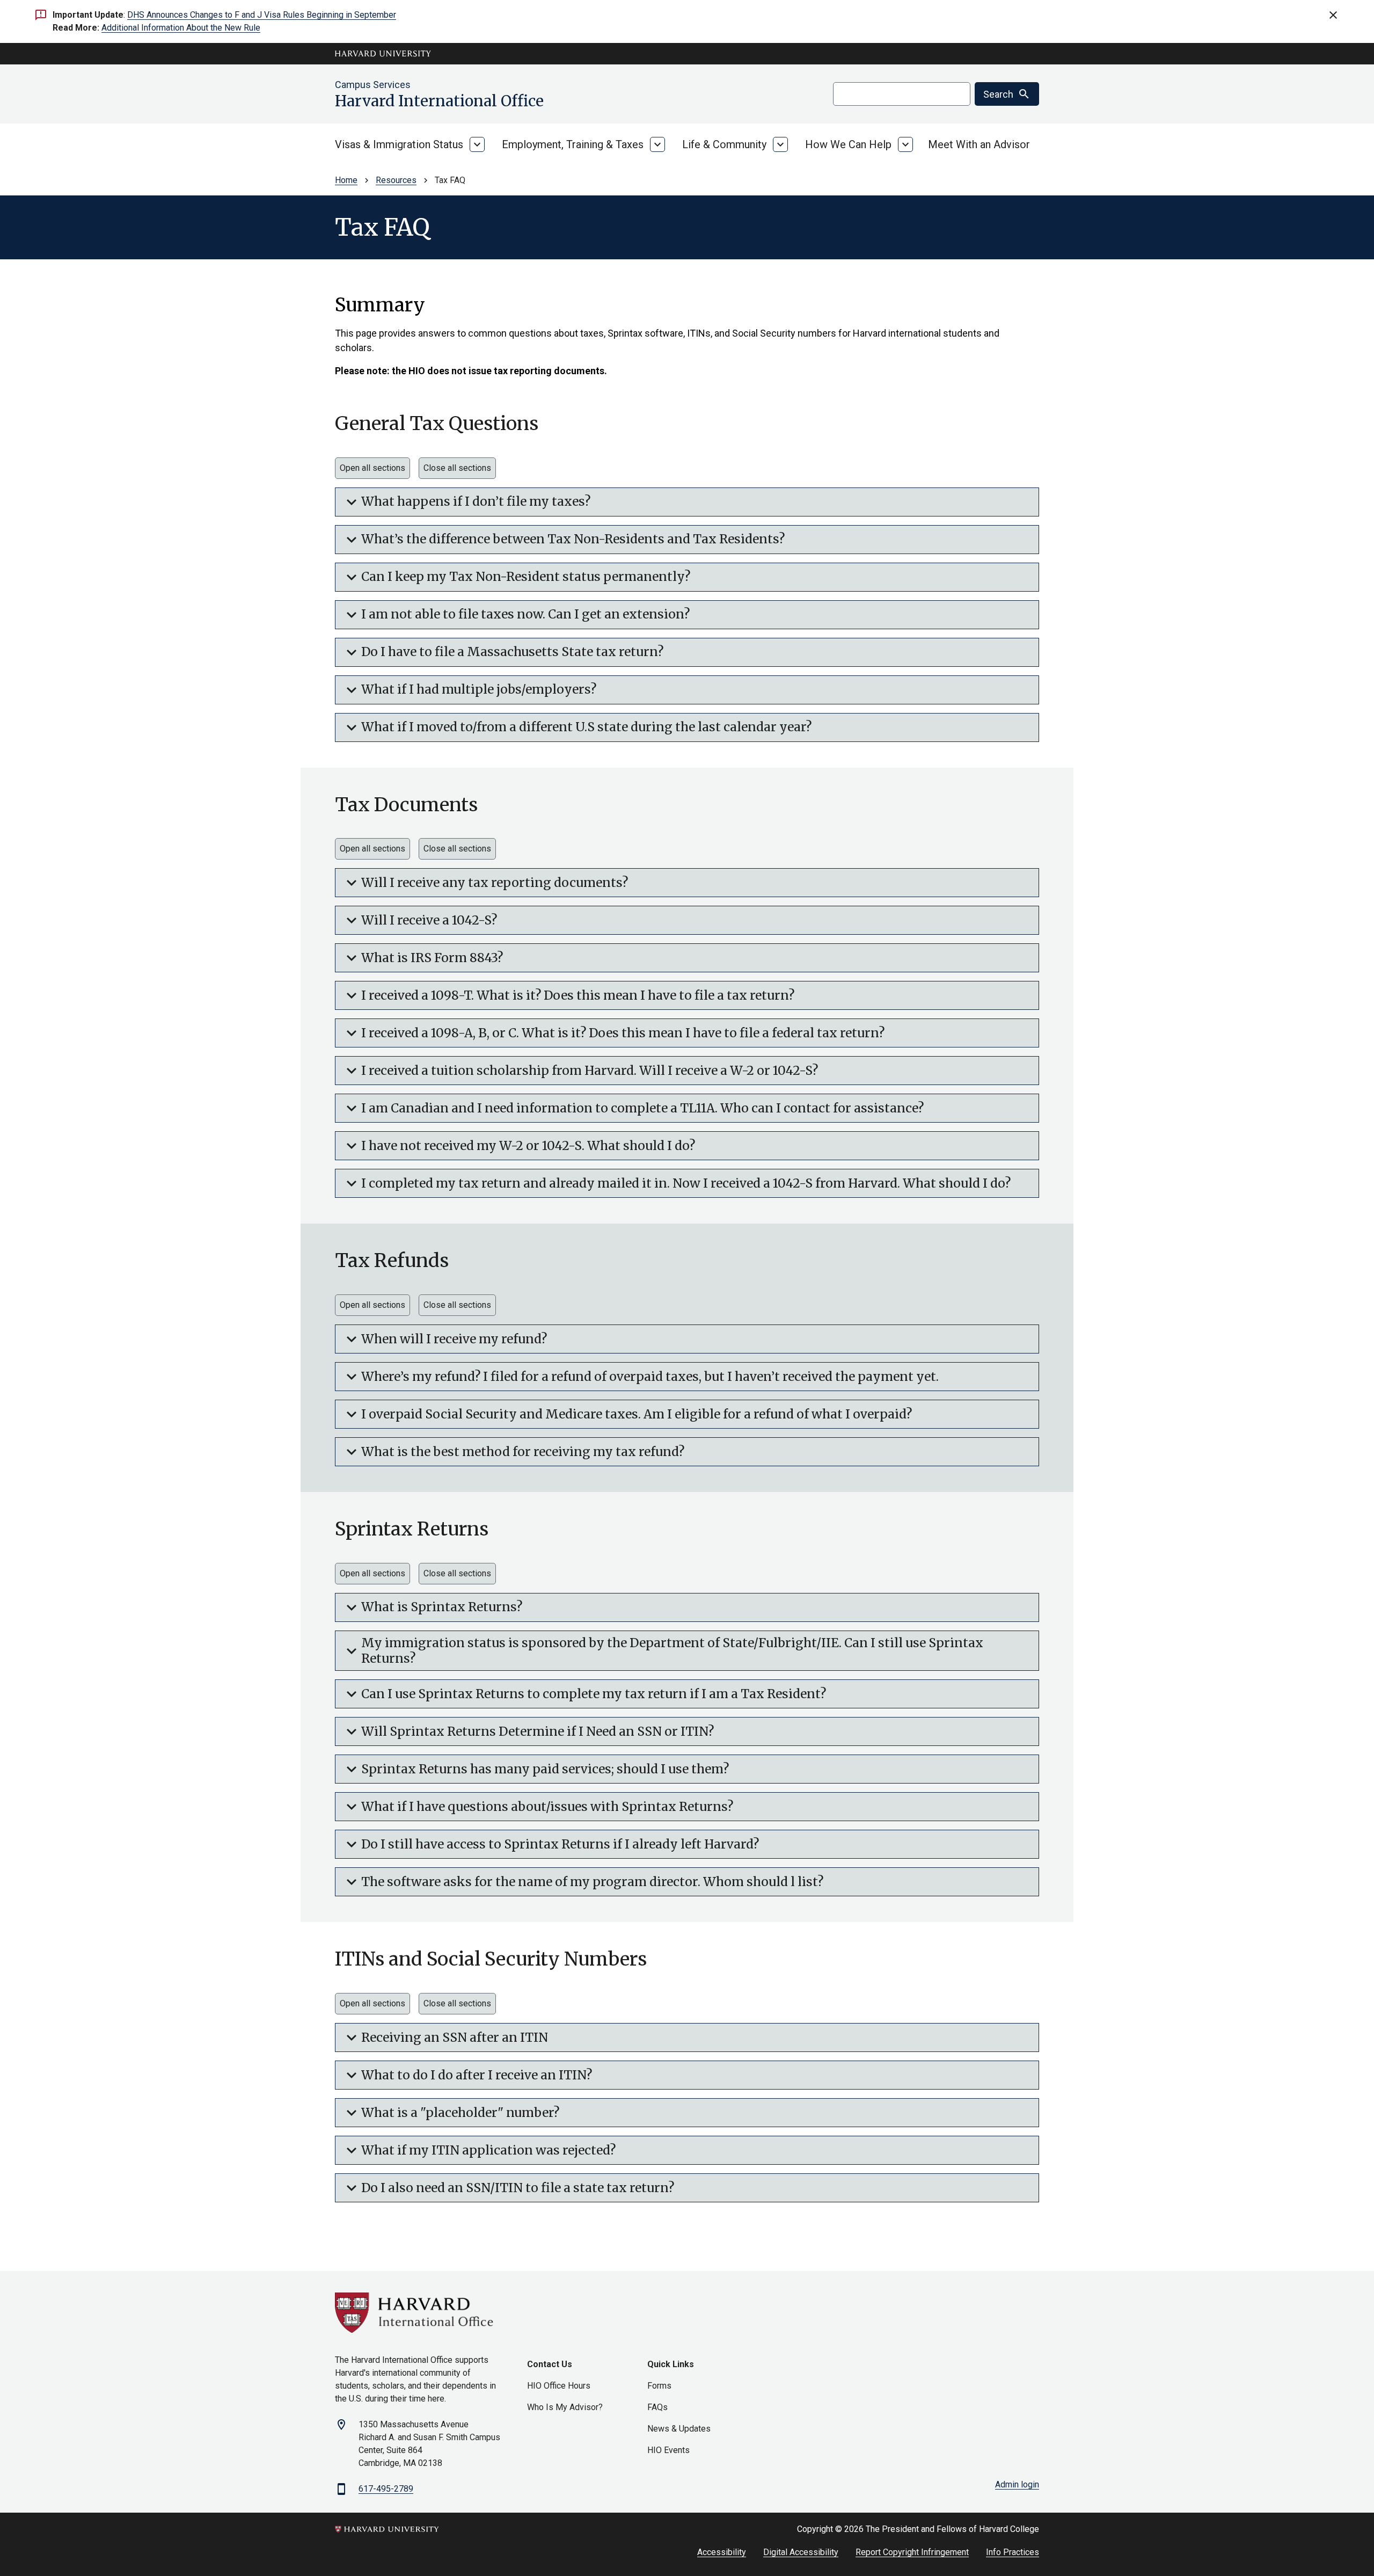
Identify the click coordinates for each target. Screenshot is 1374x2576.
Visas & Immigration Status (399, 144)
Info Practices (1013, 2552)
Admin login (1017, 2484)
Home (346, 180)
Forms (659, 2386)
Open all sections (372, 468)
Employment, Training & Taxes (573, 144)
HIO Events (668, 2450)
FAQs (657, 2407)
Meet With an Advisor (979, 144)
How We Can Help (848, 144)
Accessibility (722, 2552)
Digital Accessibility (801, 2552)
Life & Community (724, 144)
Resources (396, 180)
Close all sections (457, 468)
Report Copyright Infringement (912, 2552)
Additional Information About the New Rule (181, 28)
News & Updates (679, 2429)
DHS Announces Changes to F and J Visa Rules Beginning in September (262, 15)
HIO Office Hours (559, 2386)
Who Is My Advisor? (565, 2407)
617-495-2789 (386, 2489)
